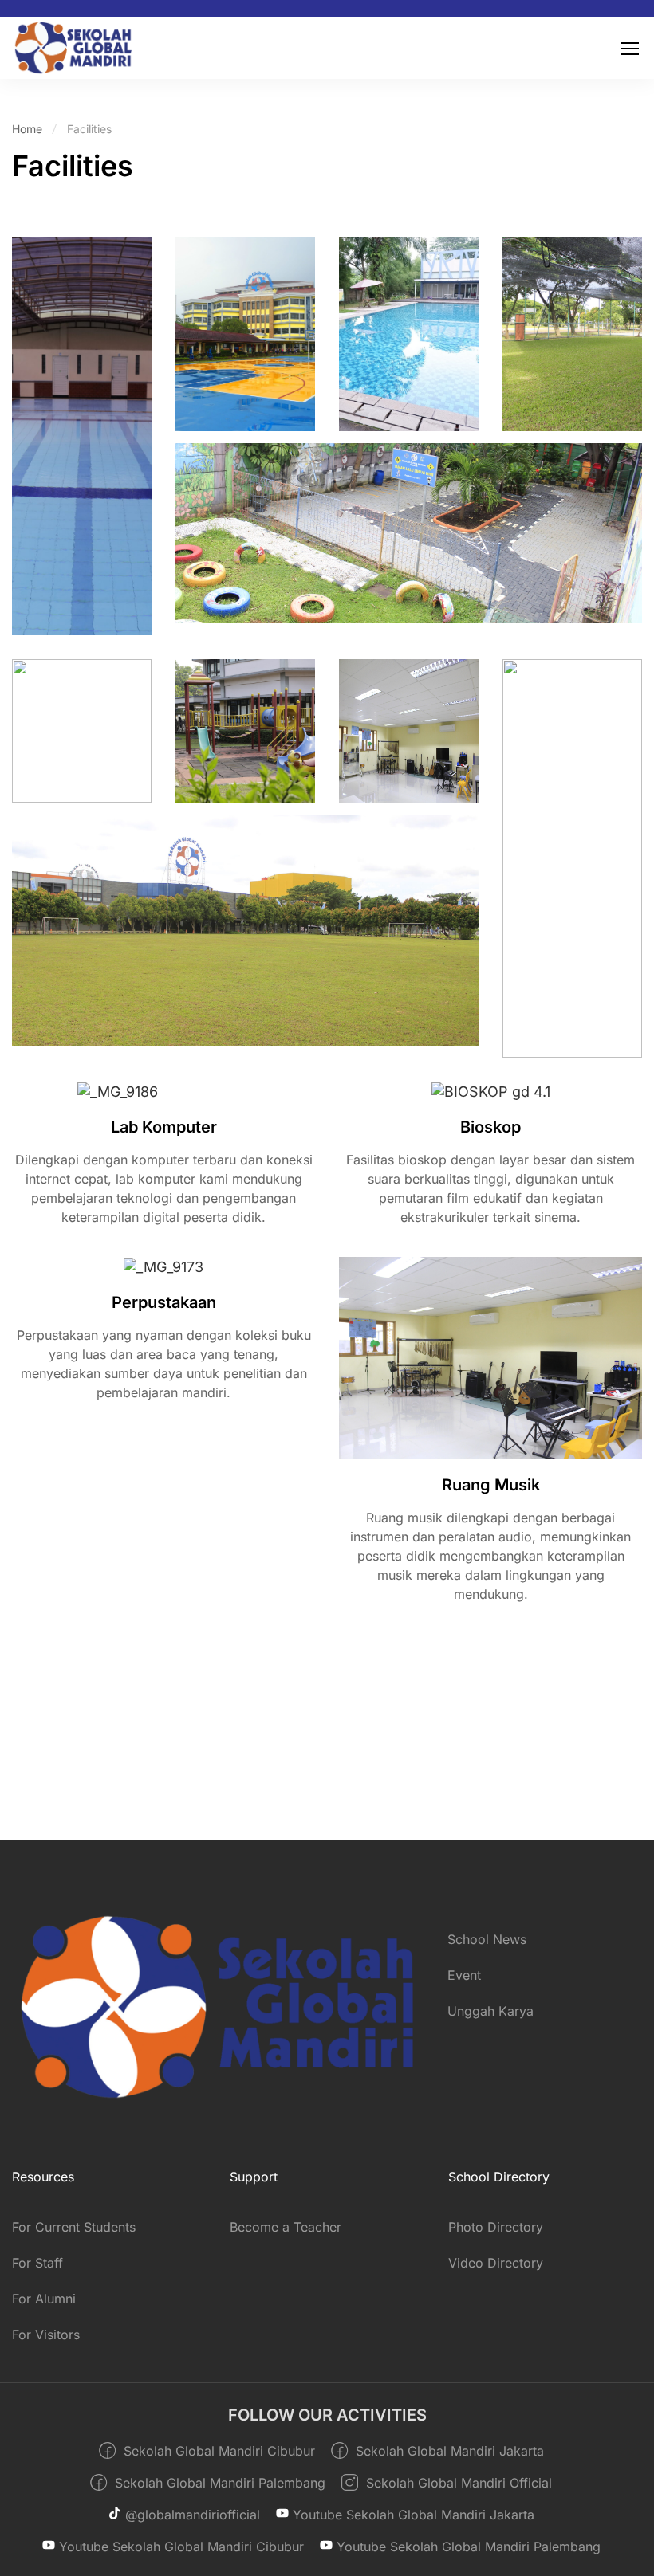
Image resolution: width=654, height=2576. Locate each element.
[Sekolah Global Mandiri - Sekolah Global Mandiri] (73, 48)
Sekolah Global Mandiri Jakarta (448, 2451)
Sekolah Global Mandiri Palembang (218, 2483)
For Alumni (44, 2299)
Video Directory (496, 2263)
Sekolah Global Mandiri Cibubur (217, 2451)
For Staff (37, 2263)
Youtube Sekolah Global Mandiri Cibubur (179, 2547)
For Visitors (46, 2334)
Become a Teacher (286, 2227)
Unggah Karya (490, 2011)
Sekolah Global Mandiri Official (457, 2483)
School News (487, 1939)
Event (464, 1975)
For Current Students (74, 2227)
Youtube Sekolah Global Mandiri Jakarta (412, 2515)
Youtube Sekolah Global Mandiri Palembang (467, 2547)
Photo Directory (496, 2227)
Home (27, 129)
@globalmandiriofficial (191, 2515)
